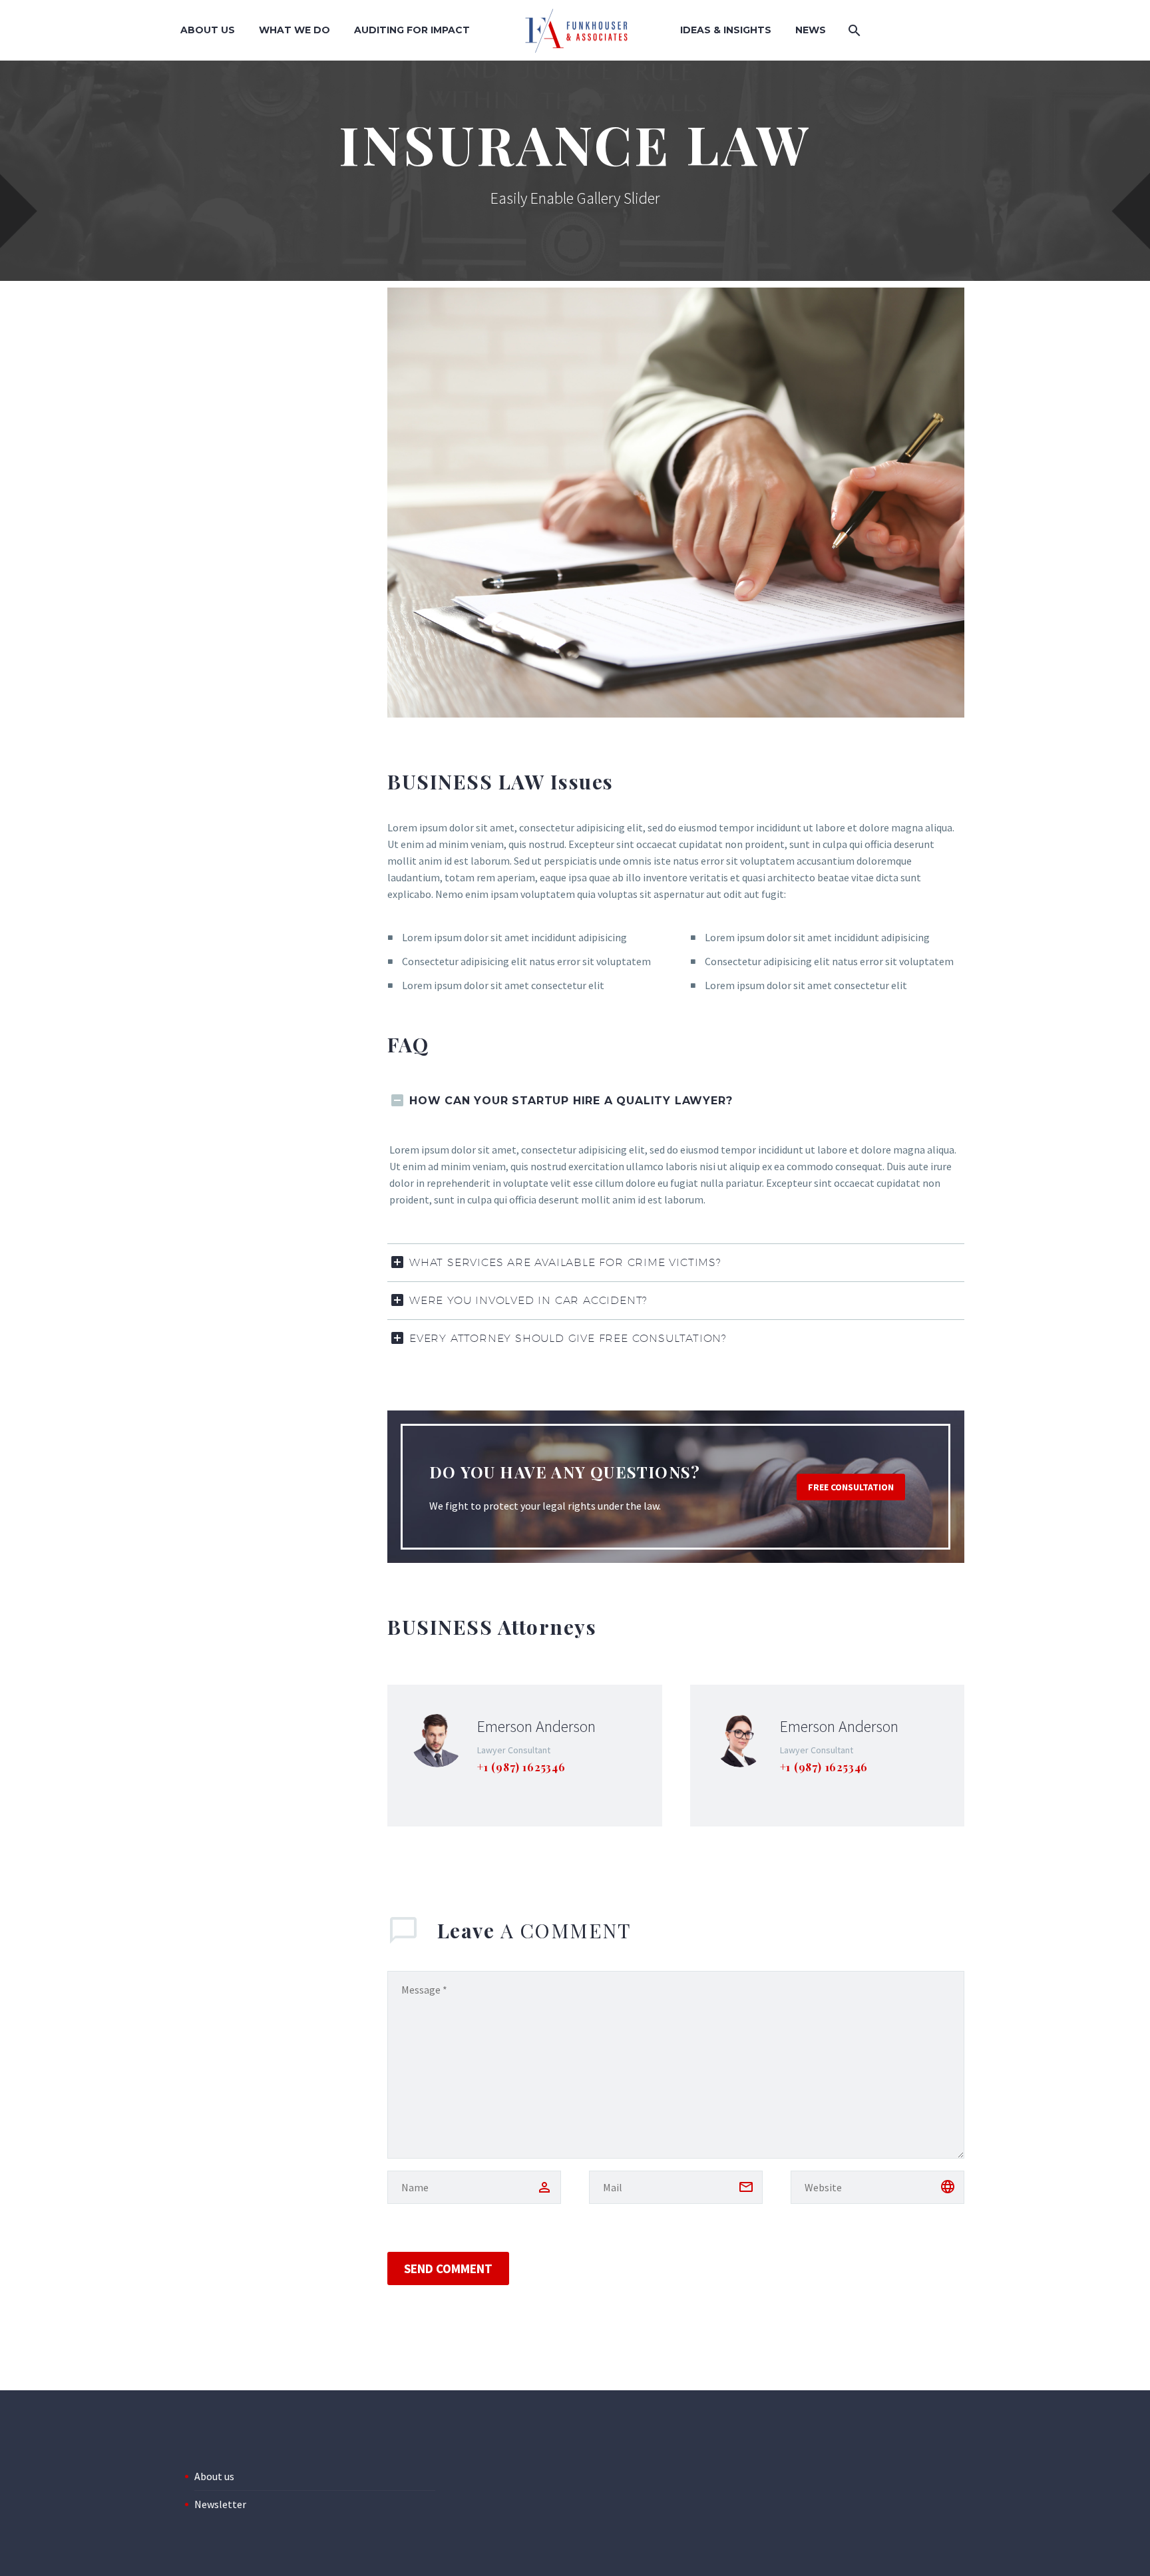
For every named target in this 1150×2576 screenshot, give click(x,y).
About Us (208, 30)
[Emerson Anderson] (525, 1756)
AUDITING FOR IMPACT (412, 30)
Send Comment (448, 2268)
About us (214, 2476)
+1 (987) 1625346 (521, 1767)
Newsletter (220, 2504)
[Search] (853, 30)
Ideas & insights (726, 30)
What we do (294, 30)
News (811, 30)
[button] (851, 1487)
